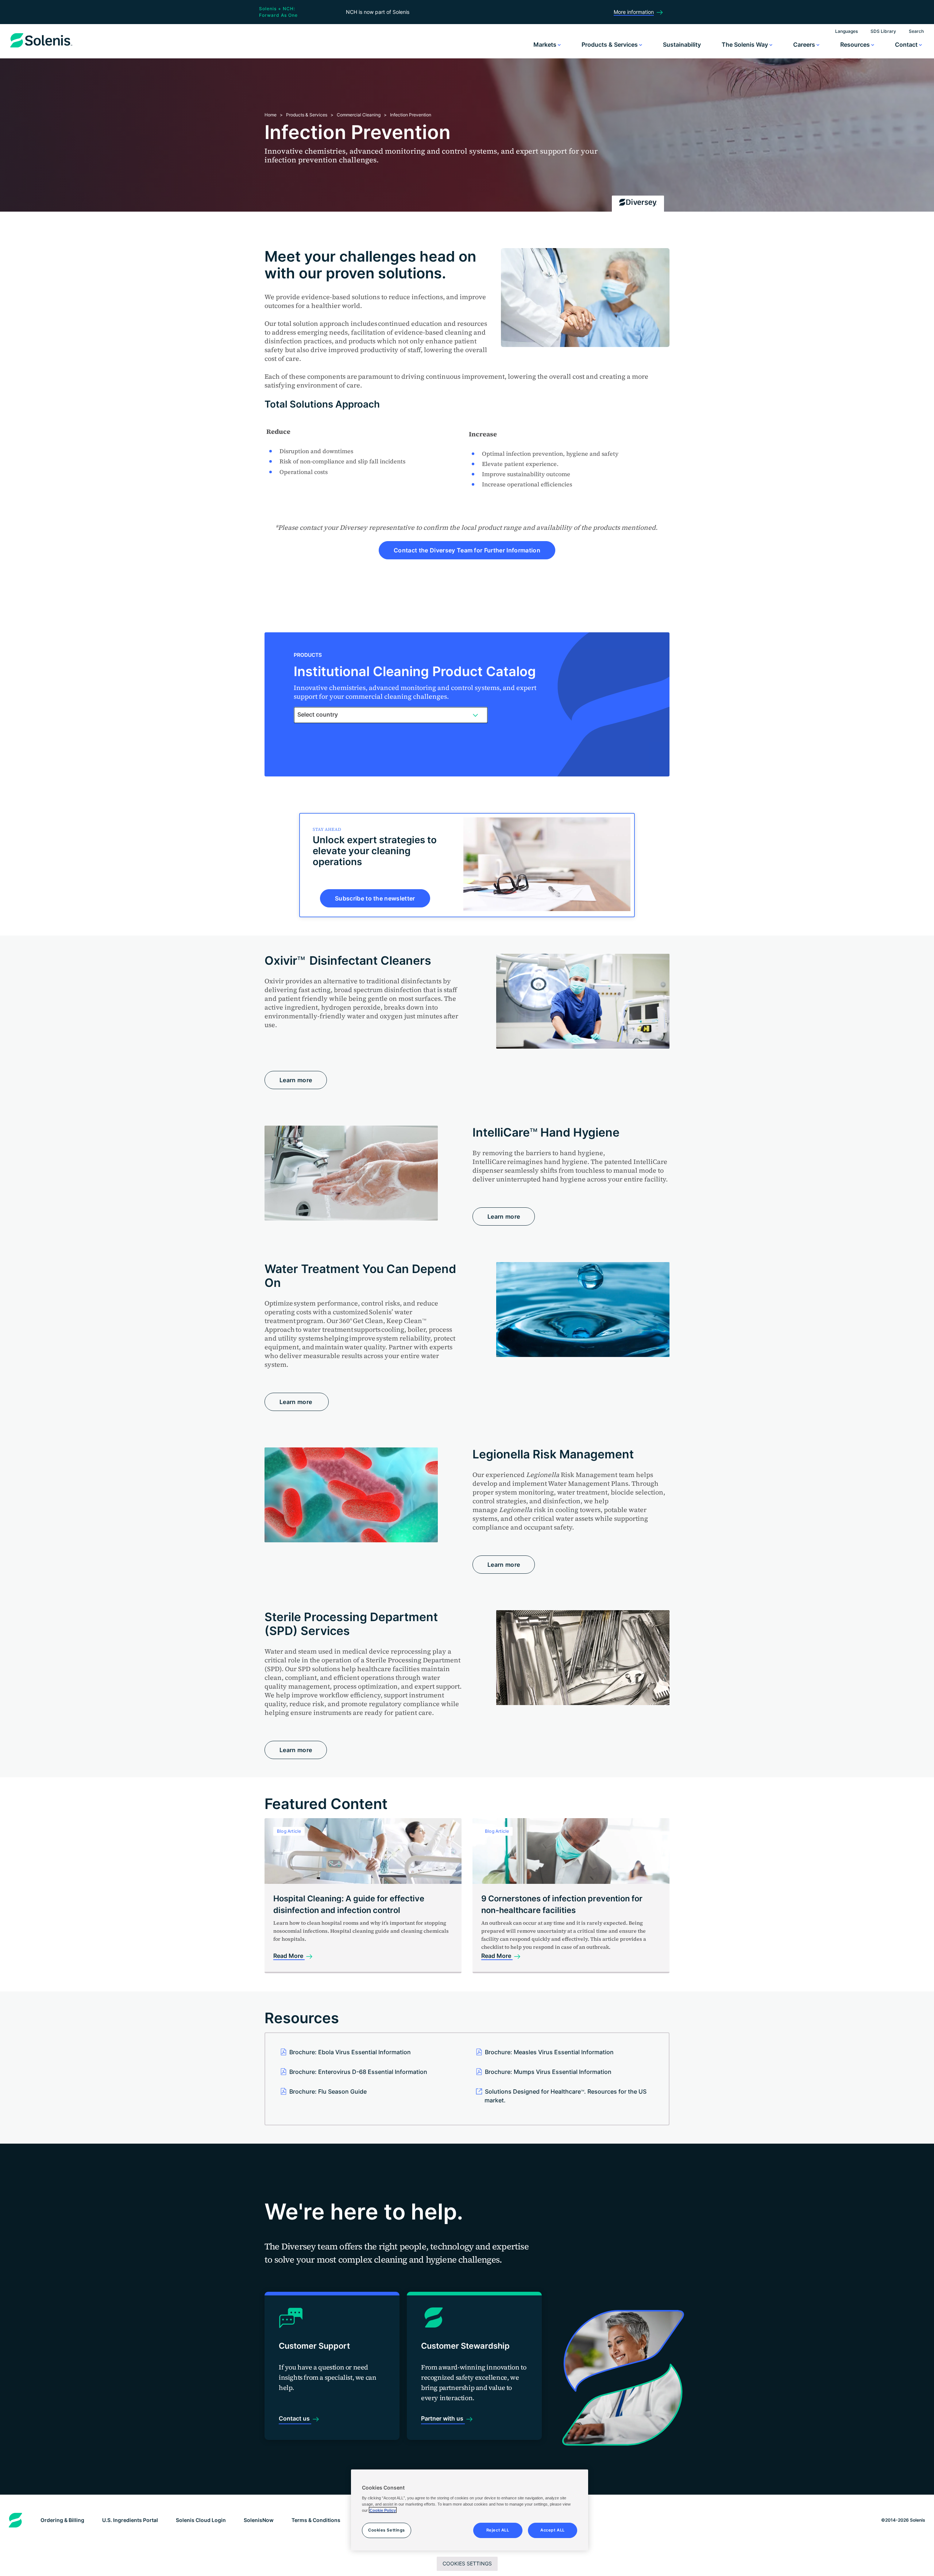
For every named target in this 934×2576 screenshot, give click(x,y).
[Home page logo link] (41, 47)
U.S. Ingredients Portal (130, 2520)
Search (916, 31)
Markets (546, 45)
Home (271, 115)
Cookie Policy (383, 2510)
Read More (289, 1956)
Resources (856, 45)
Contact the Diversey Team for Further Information (467, 550)
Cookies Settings (467, 2563)
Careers (805, 45)
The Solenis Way (746, 45)
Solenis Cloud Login (201, 2520)
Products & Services (610, 45)
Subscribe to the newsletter (375, 898)
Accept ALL (553, 2530)
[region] (470, 2510)
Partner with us (443, 2418)
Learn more (296, 1080)
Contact (907, 45)
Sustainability (682, 45)
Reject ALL (498, 2530)
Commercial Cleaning (359, 115)
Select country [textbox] (318, 714)
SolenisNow (259, 2520)
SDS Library (883, 31)
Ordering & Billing (62, 2520)
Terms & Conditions (316, 2520)
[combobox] (391, 715)
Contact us (295, 2418)
